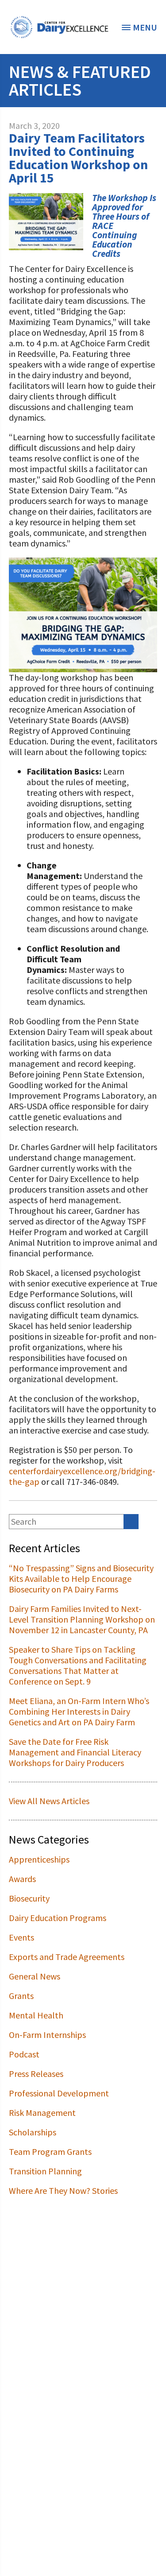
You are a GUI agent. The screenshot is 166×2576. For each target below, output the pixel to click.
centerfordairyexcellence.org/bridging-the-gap (82, 1476)
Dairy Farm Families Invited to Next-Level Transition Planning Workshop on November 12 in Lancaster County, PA (82, 1619)
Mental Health (36, 2015)
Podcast (24, 2054)
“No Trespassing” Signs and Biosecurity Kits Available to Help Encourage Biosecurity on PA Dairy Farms (81, 1579)
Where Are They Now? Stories (63, 2191)
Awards (22, 1879)
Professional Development (59, 2093)
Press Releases (36, 2074)
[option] (59, 27)
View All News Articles (49, 1801)
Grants (21, 1996)
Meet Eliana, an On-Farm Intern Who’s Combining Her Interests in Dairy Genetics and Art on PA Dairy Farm (79, 1711)
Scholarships (33, 2132)
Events (21, 1937)
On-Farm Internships (47, 2035)
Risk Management (42, 2113)
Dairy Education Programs (58, 1918)
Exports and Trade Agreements (67, 1957)
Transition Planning (45, 2171)
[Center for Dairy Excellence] (59, 27)
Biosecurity (29, 1898)
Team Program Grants (50, 2152)
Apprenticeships (39, 1859)
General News (35, 1976)
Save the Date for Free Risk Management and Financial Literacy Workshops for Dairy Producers (75, 1752)
